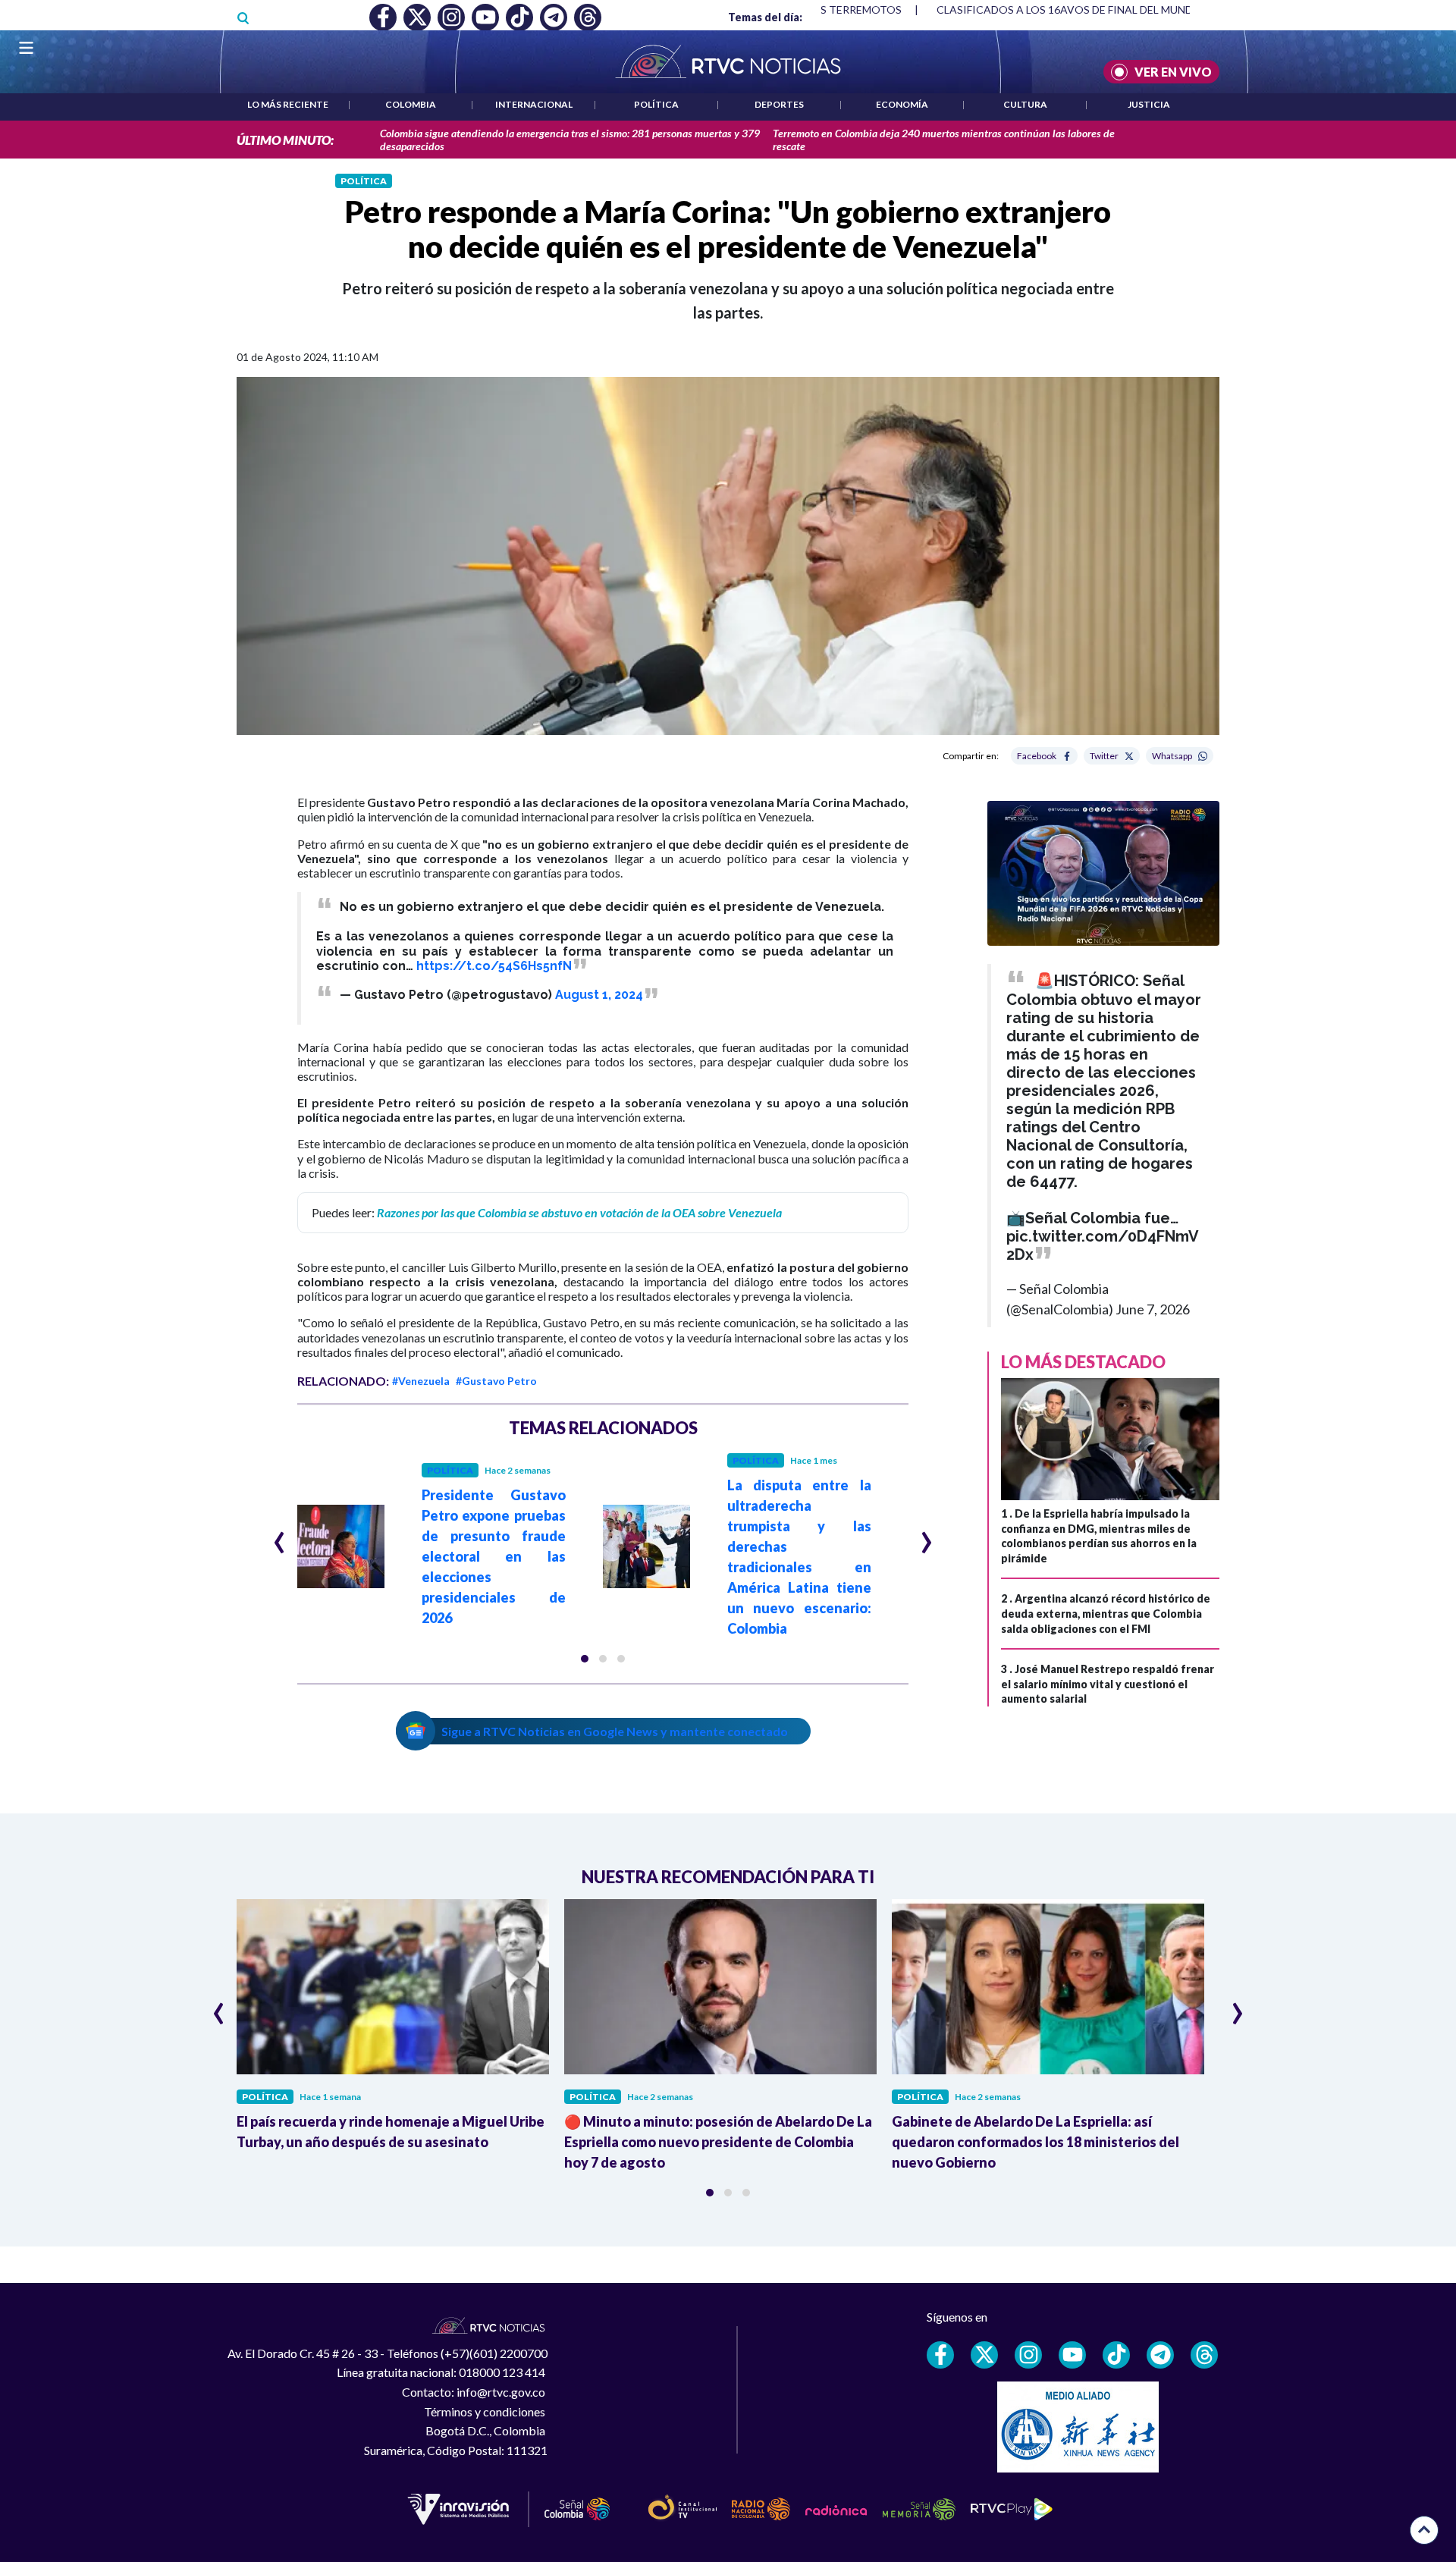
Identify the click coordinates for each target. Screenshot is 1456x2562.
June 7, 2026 (1153, 1309)
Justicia (1149, 104)
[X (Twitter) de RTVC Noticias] (984, 2355)
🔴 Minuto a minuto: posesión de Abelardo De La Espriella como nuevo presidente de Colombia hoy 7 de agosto (718, 2142)
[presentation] (279, 1536)
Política (656, 104)
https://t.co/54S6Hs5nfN (494, 966)
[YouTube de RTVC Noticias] (1072, 2355)
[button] (585, 1659)
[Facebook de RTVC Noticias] (940, 2355)
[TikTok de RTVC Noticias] (1116, 2355)
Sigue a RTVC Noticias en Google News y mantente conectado (615, 1731)
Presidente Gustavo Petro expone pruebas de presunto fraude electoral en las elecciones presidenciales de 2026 (494, 1556)
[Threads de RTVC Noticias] (1204, 2355)
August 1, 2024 (599, 995)
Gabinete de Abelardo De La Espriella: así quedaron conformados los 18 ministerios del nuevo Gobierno (1036, 2142)
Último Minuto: (285, 140)
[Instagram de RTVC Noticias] (1028, 2355)
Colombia (411, 104)
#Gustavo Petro (496, 1381)
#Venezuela (421, 1381)
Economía (902, 104)
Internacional (534, 104)
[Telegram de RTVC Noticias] (1160, 2355)
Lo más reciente (288, 104)
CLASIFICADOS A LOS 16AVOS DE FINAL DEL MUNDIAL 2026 (1086, 9)
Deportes (779, 104)
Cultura (1025, 104)
